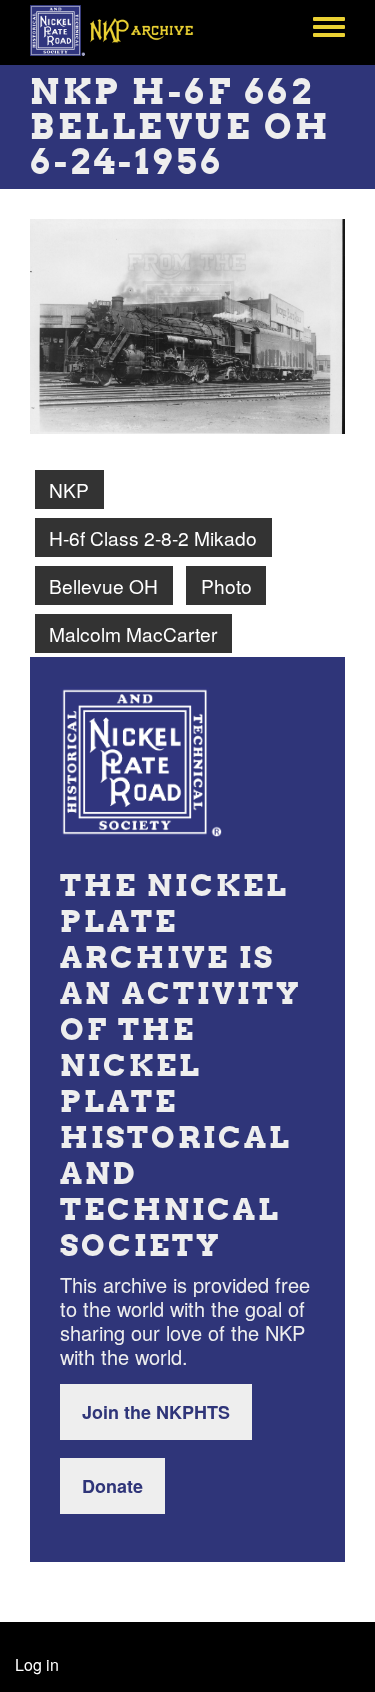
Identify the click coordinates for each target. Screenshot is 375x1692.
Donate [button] (112, 1486)
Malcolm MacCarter (133, 633)
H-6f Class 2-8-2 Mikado (153, 537)
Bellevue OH (103, 585)
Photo (226, 585)
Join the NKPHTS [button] (156, 1412)
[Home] (122, 30)
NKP (69, 489)
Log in (37, 1664)
